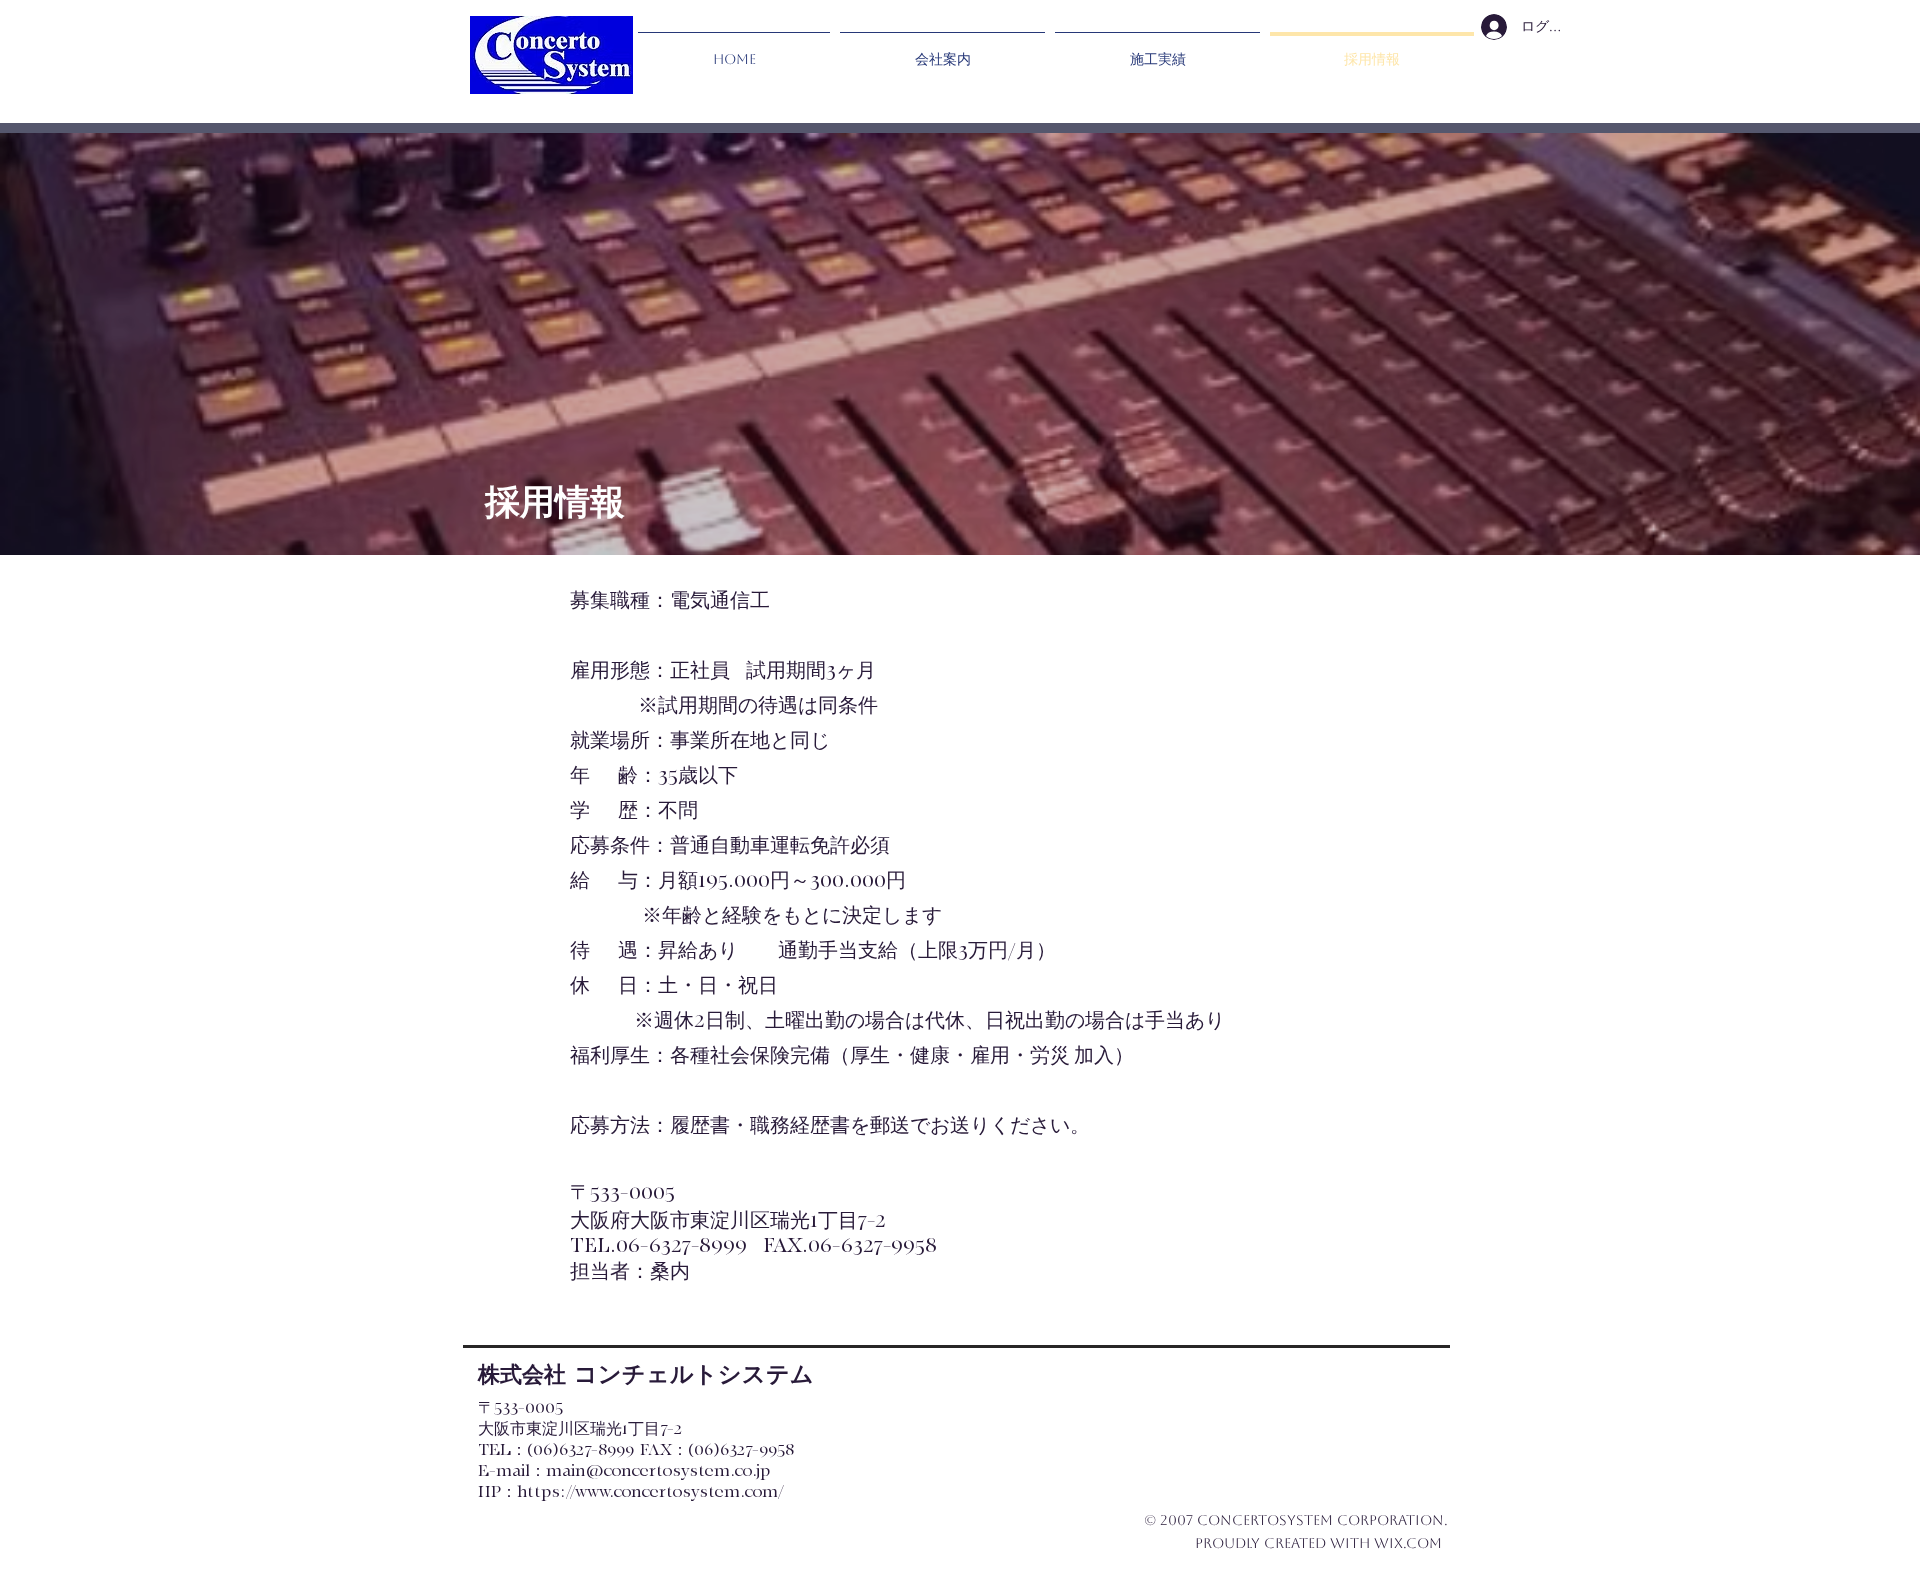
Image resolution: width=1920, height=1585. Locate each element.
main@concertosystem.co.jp (658, 1471)
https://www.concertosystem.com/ (650, 1492)
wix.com (1408, 1543)
